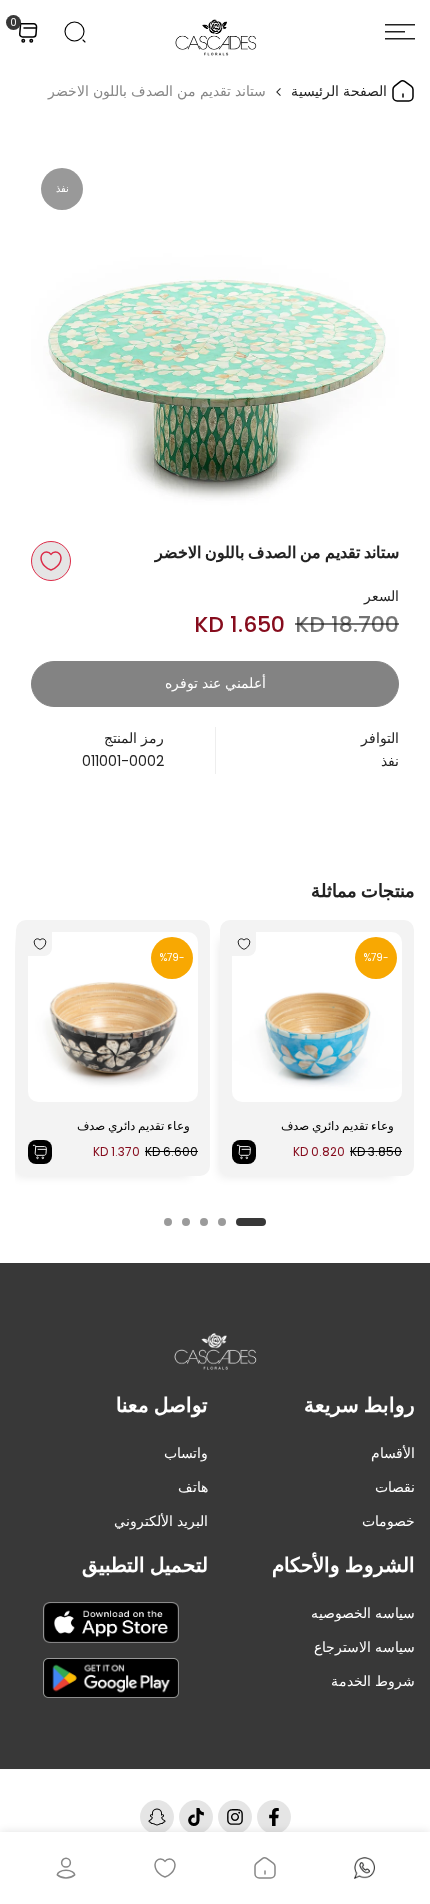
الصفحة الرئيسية (341, 91)
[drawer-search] (75, 32)
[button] (51, 561)
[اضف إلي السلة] (244, 1152)
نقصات (395, 1487)
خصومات (388, 1521)
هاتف (193, 1487)
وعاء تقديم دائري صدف (337, 1125)
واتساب (186, 1453)
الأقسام (393, 1453)
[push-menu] (400, 32)
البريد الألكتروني (161, 1521)
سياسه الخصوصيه (363, 1613)
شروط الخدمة (373, 1681)
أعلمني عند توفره (215, 683)
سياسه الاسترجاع (364, 1647)
